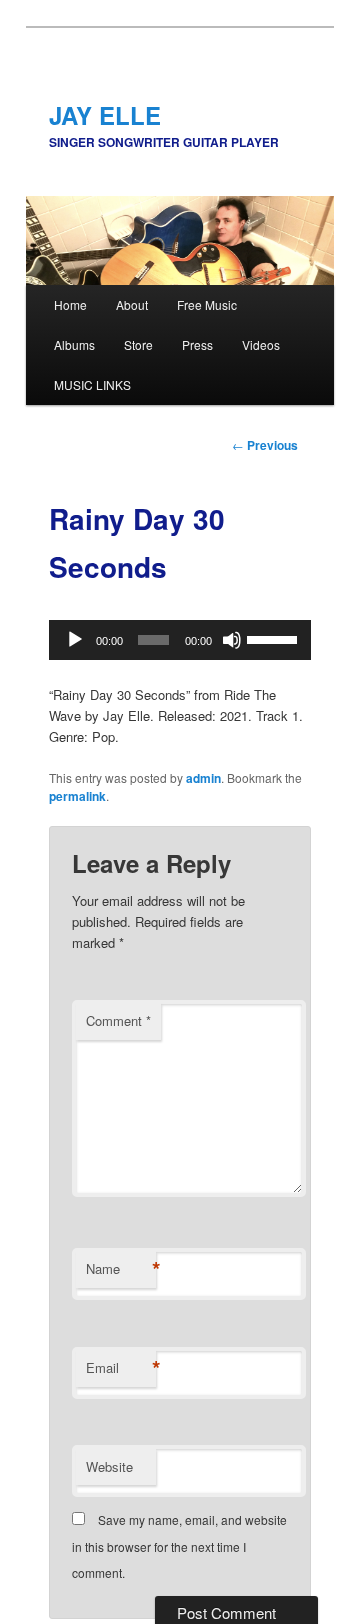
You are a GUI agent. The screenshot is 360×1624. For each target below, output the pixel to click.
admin (203, 778)
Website (109, 1466)
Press (197, 344)
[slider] (274, 638)
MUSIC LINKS (92, 384)
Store (138, 344)
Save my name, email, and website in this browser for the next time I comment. (179, 1546)
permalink (77, 796)
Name (121, 1269)
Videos (261, 344)
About (132, 304)
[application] (179, 640)
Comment (118, 1020)
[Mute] (232, 640)
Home (70, 304)
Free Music (207, 304)
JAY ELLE (105, 115)
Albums (74, 344)
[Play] (75, 640)
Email (121, 1368)
